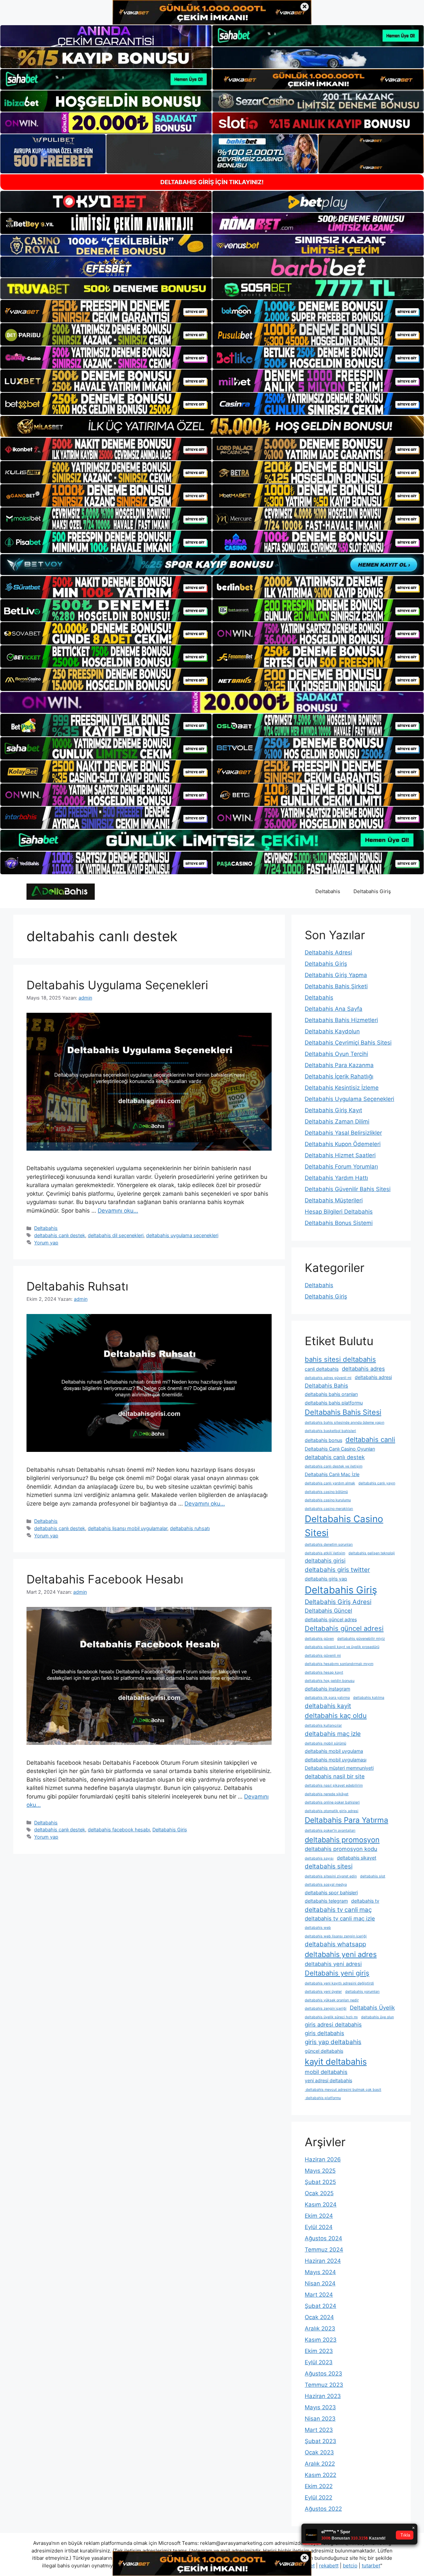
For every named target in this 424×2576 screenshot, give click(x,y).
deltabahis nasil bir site (335, 1776)
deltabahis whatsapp (335, 1944)
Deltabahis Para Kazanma (339, 1065)
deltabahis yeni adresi (333, 1964)
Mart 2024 (319, 2295)
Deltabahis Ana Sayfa (334, 1009)
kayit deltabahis (336, 2061)
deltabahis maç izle (333, 1734)
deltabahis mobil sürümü (325, 1743)
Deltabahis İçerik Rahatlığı (339, 1076)
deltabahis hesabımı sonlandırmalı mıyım (339, 1664)
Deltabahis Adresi (328, 952)
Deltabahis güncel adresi (344, 1628)
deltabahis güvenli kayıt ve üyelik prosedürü (342, 1647)
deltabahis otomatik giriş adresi (332, 1811)
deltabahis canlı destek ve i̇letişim (334, 1466)
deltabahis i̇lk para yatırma (327, 1698)
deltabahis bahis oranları (331, 1394)
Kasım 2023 (321, 2340)
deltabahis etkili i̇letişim (325, 1553)
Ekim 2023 (319, 2351)
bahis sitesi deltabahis (340, 1359)
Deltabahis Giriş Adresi (338, 1602)
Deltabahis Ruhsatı (77, 1286)
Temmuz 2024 (324, 2250)
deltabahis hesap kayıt (324, 1672)
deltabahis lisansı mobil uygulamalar (128, 1528)
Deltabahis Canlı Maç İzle (332, 1474)
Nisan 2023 (320, 2419)
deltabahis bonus (323, 1440)
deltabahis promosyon (342, 1840)
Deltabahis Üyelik (372, 2008)
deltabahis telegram (326, 1901)
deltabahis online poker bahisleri (332, 1802)
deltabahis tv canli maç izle (340, 1918)
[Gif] (212, 426)
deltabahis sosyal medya (326, 1885)
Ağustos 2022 (323, 2509)
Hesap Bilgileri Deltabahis (339, 1212)
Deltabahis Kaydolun (332, 1031)
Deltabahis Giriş (372, 891)
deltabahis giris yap (326, 1579)
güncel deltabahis (324, 2051)
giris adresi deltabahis (333, 2025)
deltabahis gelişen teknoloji (372, 1553)
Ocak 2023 (319, 2452)
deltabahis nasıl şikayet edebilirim (334, 1785)
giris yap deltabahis (333, 2042)
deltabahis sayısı (319, 1858)
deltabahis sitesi (329, 1866)
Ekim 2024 (319, 2216)
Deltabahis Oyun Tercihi (336, 1054)
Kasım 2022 (320, 2475)
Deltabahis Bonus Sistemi (339, 1223)
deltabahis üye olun (377, 2017)
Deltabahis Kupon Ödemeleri (343, 1144)
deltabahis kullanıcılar (323, 1725)
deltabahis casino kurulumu (328, 1500)
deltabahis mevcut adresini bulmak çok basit (343, 2090)
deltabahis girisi (325, 1561)
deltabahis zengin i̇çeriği (326, 2008)
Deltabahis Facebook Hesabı (105, 1579)
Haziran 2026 (323, 2159)
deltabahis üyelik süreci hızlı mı (331, 2017)
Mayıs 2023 (320, 2407)
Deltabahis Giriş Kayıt (333, 1110)
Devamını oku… (118, 1211)
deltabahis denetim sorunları (329, 1545)
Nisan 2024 (320, 2283)
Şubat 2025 (320, 2182)
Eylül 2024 (319, 2227)
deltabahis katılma (369, 1698)
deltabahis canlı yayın (377, 1483)
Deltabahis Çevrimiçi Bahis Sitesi (348, 1043)
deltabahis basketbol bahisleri (330, 1431)
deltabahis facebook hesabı (119, 1830)
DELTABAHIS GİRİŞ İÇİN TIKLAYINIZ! (212, 182)
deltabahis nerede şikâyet (327, 1794)
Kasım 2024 (321, 2204)
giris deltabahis (324, 2033)
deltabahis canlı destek (60, 1235)
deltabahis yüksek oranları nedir (332, 2000)
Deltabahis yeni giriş (337, 1973)
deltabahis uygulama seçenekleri (182, 1235)
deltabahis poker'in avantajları (330, 1831)
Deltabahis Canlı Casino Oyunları (340, 1449)
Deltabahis (328, 891)
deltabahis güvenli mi (323, 1656)
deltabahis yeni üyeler (323, 1992)
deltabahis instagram (327, 1689)
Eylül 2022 (318, 2497)
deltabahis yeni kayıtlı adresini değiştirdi (339, 1983)
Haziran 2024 (323, 2261)
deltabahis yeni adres (341, 1954)
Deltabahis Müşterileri (334, 1200)
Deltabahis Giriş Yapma (336, 975)
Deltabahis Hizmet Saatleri (340, 1155)
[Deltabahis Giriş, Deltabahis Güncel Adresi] (61, 891)
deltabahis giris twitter (337, 1570)
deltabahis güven (319, 1639)
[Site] (106, 311)
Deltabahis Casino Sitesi (344, 1526)
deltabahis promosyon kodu (341, 1849)
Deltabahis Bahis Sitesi (343, 1412)
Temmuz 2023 (324, 2385)
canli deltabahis (322, 1369)
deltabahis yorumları (362, 1992)
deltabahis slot (373, 1876)
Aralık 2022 (320, 2464)
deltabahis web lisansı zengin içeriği (336, 1936)
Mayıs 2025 (320, 2171)
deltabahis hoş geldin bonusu (330, 1681)
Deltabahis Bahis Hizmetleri (341, 1020)
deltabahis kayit (328, 1706)
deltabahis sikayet (357, 1858)
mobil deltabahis (326, 2072)
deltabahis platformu (323, 2098)
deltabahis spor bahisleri (331, 1892)
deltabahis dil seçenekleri (116, 1235)
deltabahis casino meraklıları (329, 1509)
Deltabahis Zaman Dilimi (337, 1121)
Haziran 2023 (323, 2396)
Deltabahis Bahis (326, 1386)
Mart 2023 (319, 2430)
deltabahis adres (363, 1369)
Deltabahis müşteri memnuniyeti (339, 1768)
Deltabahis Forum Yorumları (341, 1167)
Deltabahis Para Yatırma (346, 1820)
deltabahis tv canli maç (338, 1910)
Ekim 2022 (319, 2486)
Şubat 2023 (320, 2441)
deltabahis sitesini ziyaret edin (331, 1876)
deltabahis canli (370, 1439)
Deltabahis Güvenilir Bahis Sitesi (348, 1189)
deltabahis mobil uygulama (334, 1751)
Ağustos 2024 (323, 2238)
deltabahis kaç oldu (336, 1716)
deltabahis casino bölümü (326, 1492)
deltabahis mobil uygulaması (336, 1760)
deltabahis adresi (373, 1377)
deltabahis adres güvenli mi (328, 1378)
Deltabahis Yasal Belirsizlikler (343, 1133)
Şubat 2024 (320, 2306)
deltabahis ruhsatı (190, 1528)
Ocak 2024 (319, 2317)
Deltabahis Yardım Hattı (336, 1178)
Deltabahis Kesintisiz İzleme (342, 1088)
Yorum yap (46, 1243)
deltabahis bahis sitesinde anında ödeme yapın (344, 1423)
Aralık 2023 (320, 2328)
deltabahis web (318, 1928)
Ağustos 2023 (323, 2374)
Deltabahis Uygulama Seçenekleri (117, 985)
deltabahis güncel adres (331, 1619)
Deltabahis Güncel (328, 1611)
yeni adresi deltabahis (328, 2080)
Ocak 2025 (319, 2193)
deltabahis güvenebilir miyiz (361, 1639)
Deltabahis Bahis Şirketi (336, 986)
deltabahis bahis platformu (334, 1403)
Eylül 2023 (319, 2362)
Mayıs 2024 (320, 2272)
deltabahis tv (365, 1901)
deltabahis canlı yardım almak (330, 1483)
